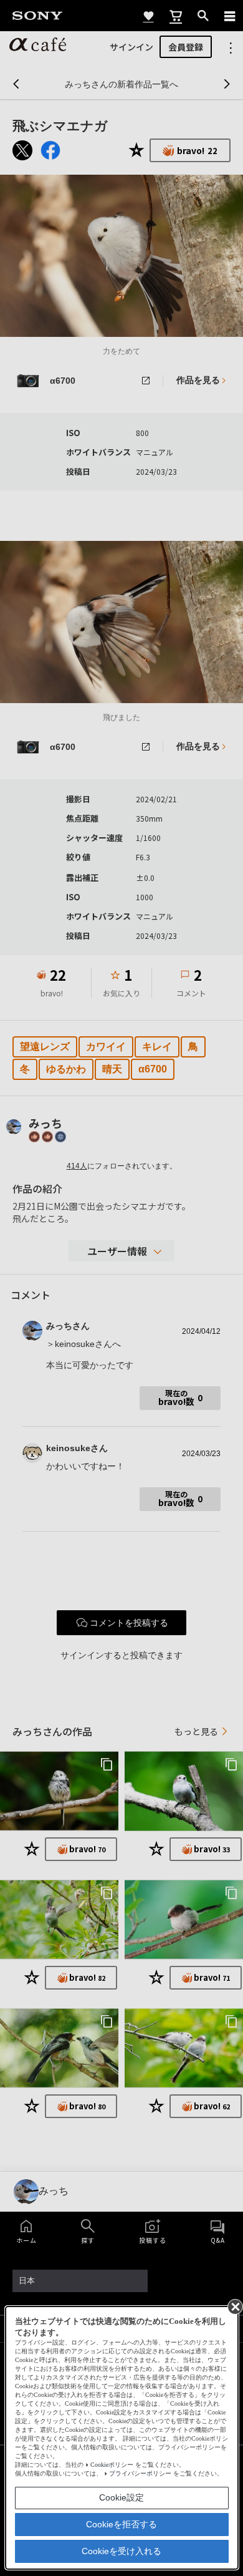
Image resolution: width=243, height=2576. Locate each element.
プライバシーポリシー (140, 2473)
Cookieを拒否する (121, 2524)
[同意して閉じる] (234, 2306)
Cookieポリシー (112, 2465)
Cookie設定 (121, 2497)
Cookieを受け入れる (121, 2551)
